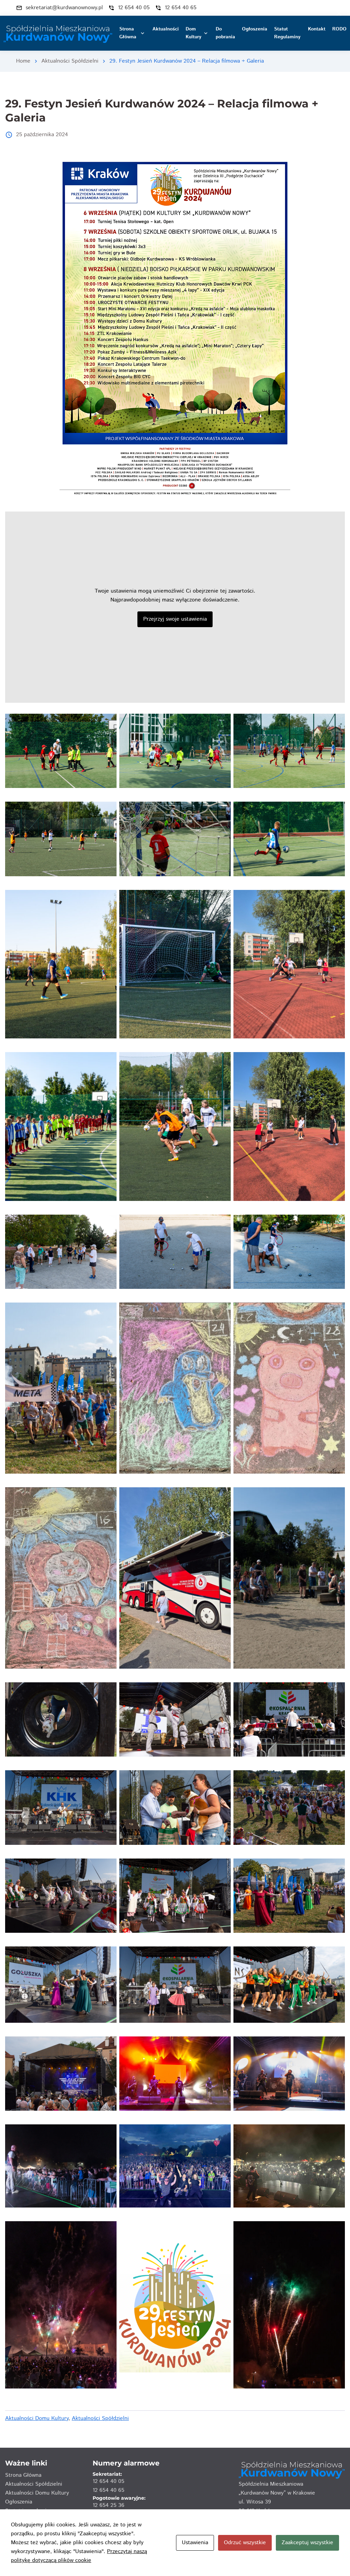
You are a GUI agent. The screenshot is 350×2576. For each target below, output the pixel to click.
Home (23, 61)
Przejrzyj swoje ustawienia (175, 619)
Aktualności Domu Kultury (37, 2418)
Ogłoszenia (19, 2502)
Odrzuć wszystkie (245, 2543)
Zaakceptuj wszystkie (307, 2543)
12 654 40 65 (109, 2490)
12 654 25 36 (109, 2505)
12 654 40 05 (109, 2481)
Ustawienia (195, 2543)
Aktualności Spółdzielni (70, 61)
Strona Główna (23, 2475)
